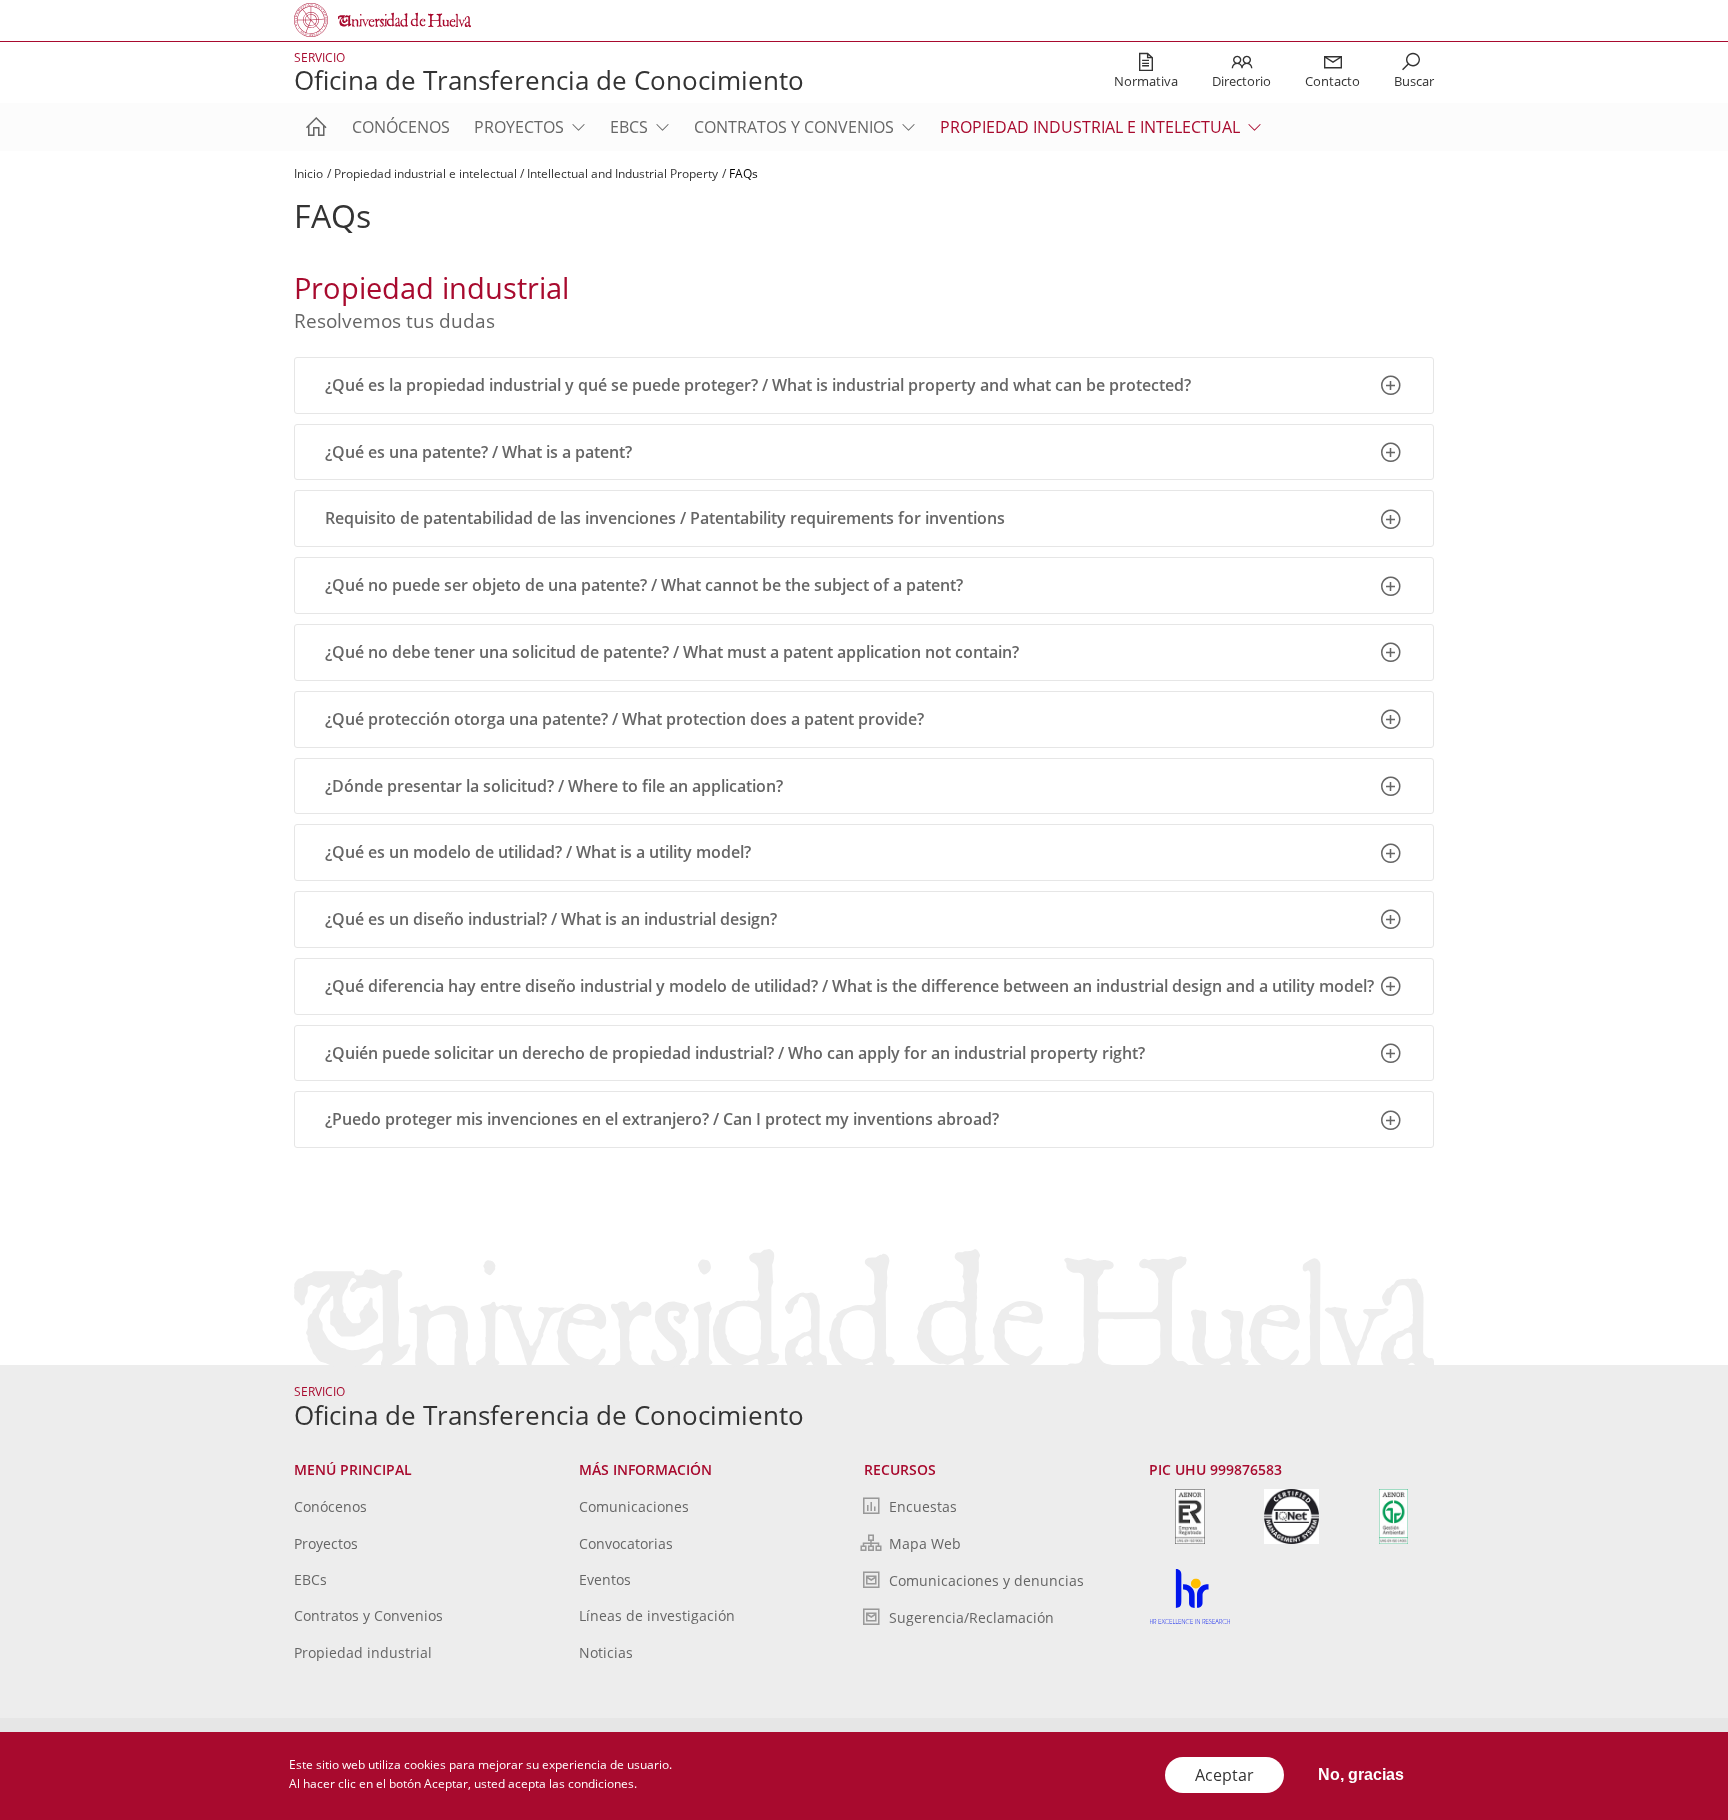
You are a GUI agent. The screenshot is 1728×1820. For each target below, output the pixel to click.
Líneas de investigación (657, 1615)
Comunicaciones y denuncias (986, 1580)
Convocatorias (626, 1543)
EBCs (629, 127)
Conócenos (401, 127)
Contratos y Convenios (794, 127)
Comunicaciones (634, 1506)
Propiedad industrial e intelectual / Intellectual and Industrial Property (526, 173)
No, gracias (1361, 1774)
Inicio (308, 173)
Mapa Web (925, 1543)
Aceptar (1224, 1775)
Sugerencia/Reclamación (971, 1617)
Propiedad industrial (363, 1652)
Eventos (605, 1579)
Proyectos (519, 127)
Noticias (606, 1652)
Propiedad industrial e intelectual (1090, 127)
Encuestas (923, 1506)
